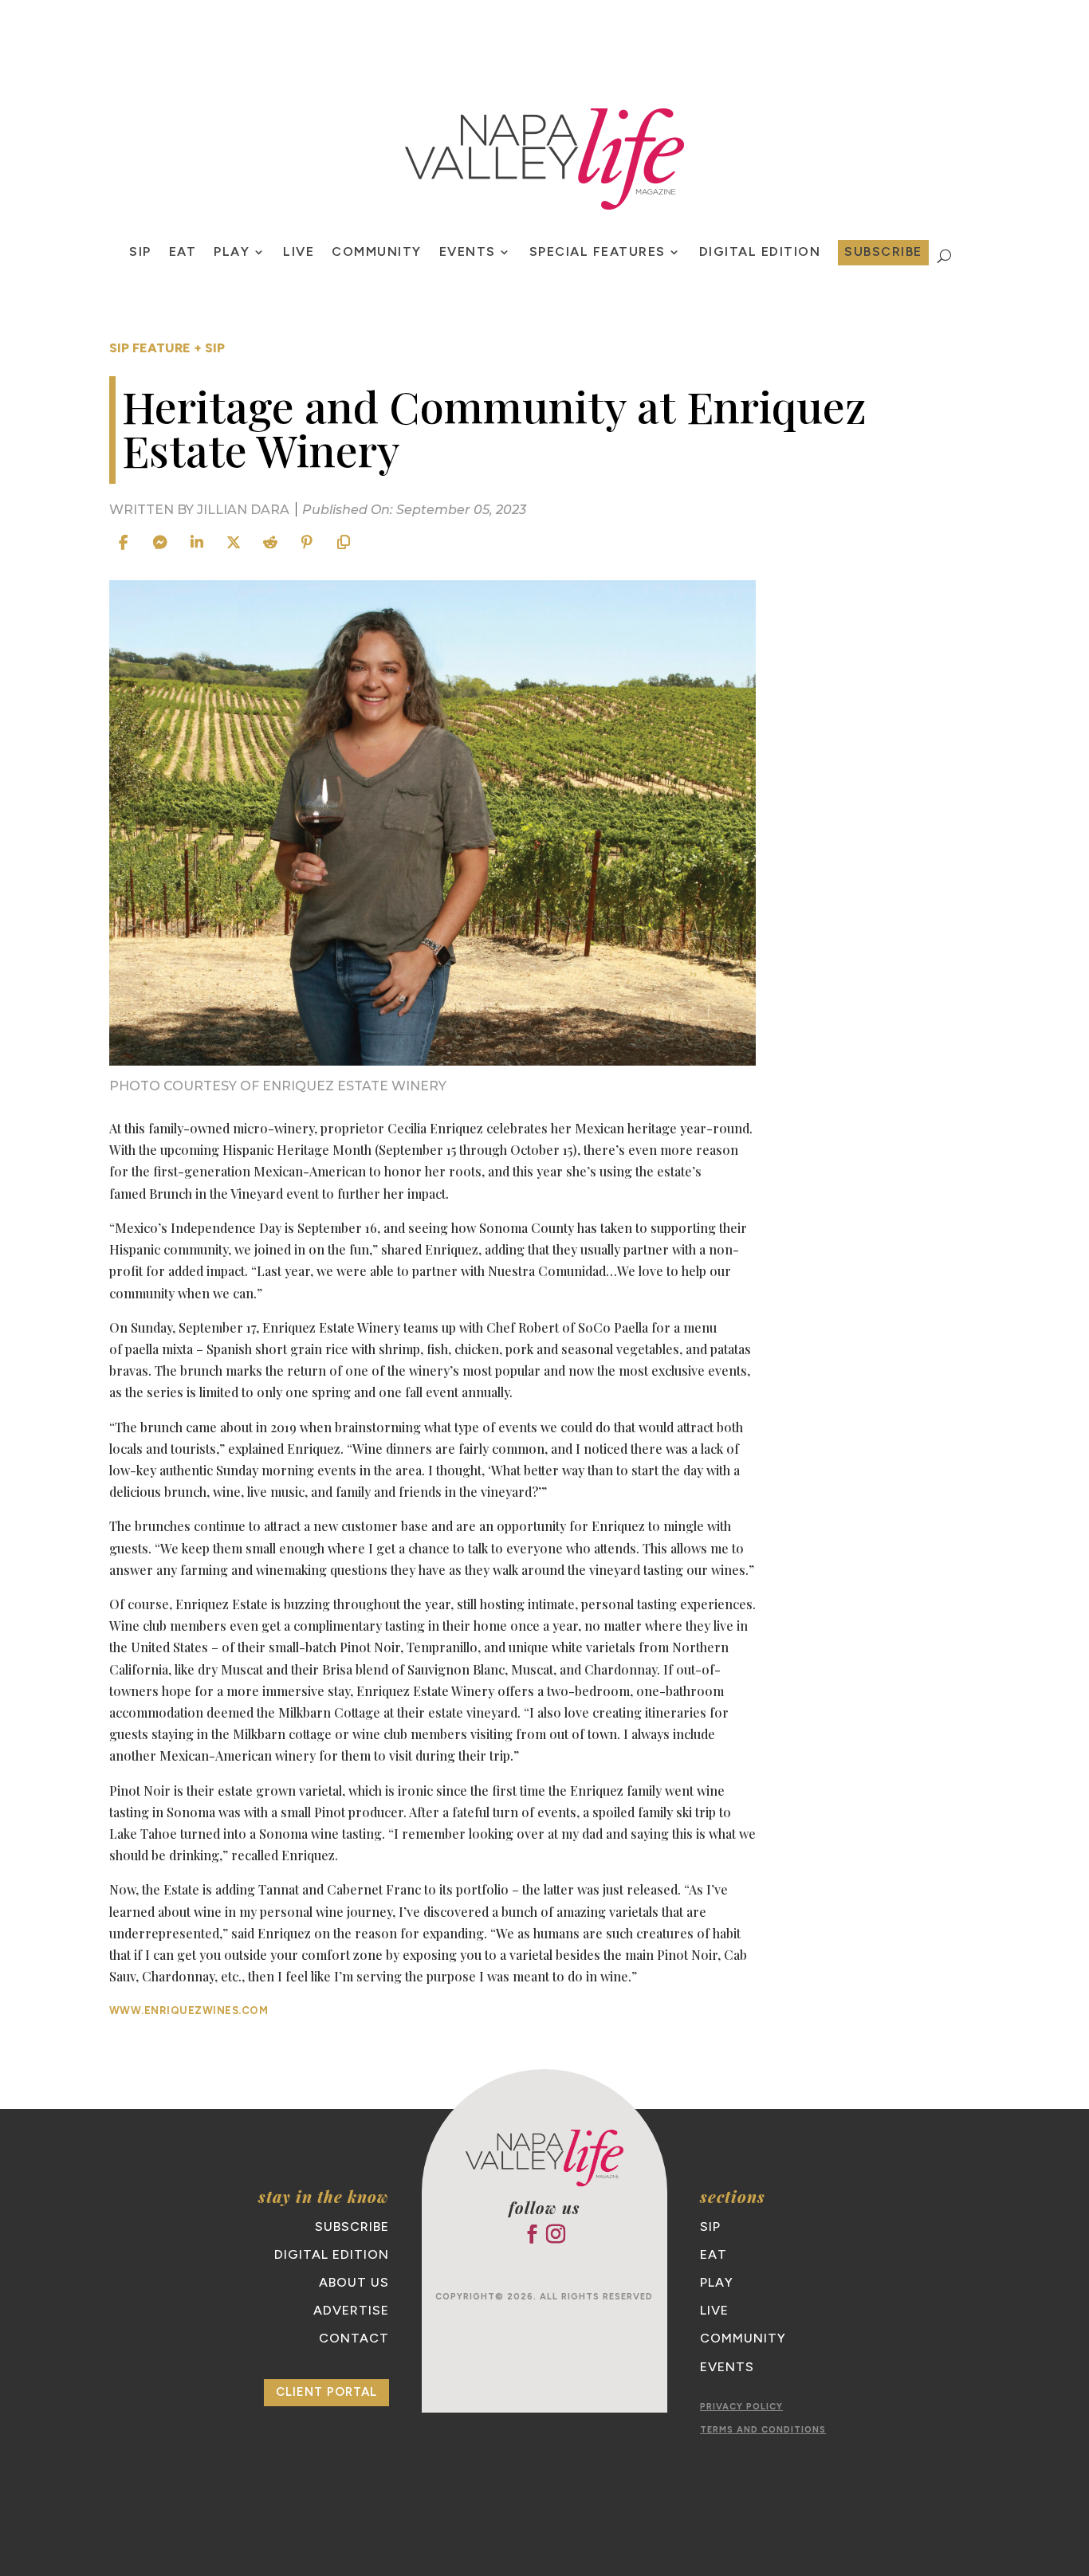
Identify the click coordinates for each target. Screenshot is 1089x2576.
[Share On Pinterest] (307, 543)
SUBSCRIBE (883, 251)
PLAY (232, 253)
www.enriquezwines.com (189, 2011)
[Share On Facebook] (124, 543)
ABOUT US (354, 2282)
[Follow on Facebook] (533, 2234)
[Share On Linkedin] (197, 543)
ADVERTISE (351, 2310)
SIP (140, 253)
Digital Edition (760, 253)
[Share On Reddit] (270, 543)
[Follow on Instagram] (556, 2234)
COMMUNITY (377, 253)
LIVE (299, 253)
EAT (183, 253)
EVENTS (468, 253)
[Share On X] (234, 543)
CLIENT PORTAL (326, 2392)
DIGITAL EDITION (332, 2254)
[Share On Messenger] (160, 543)
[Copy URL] (344, 543)
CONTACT (354, 2338)
